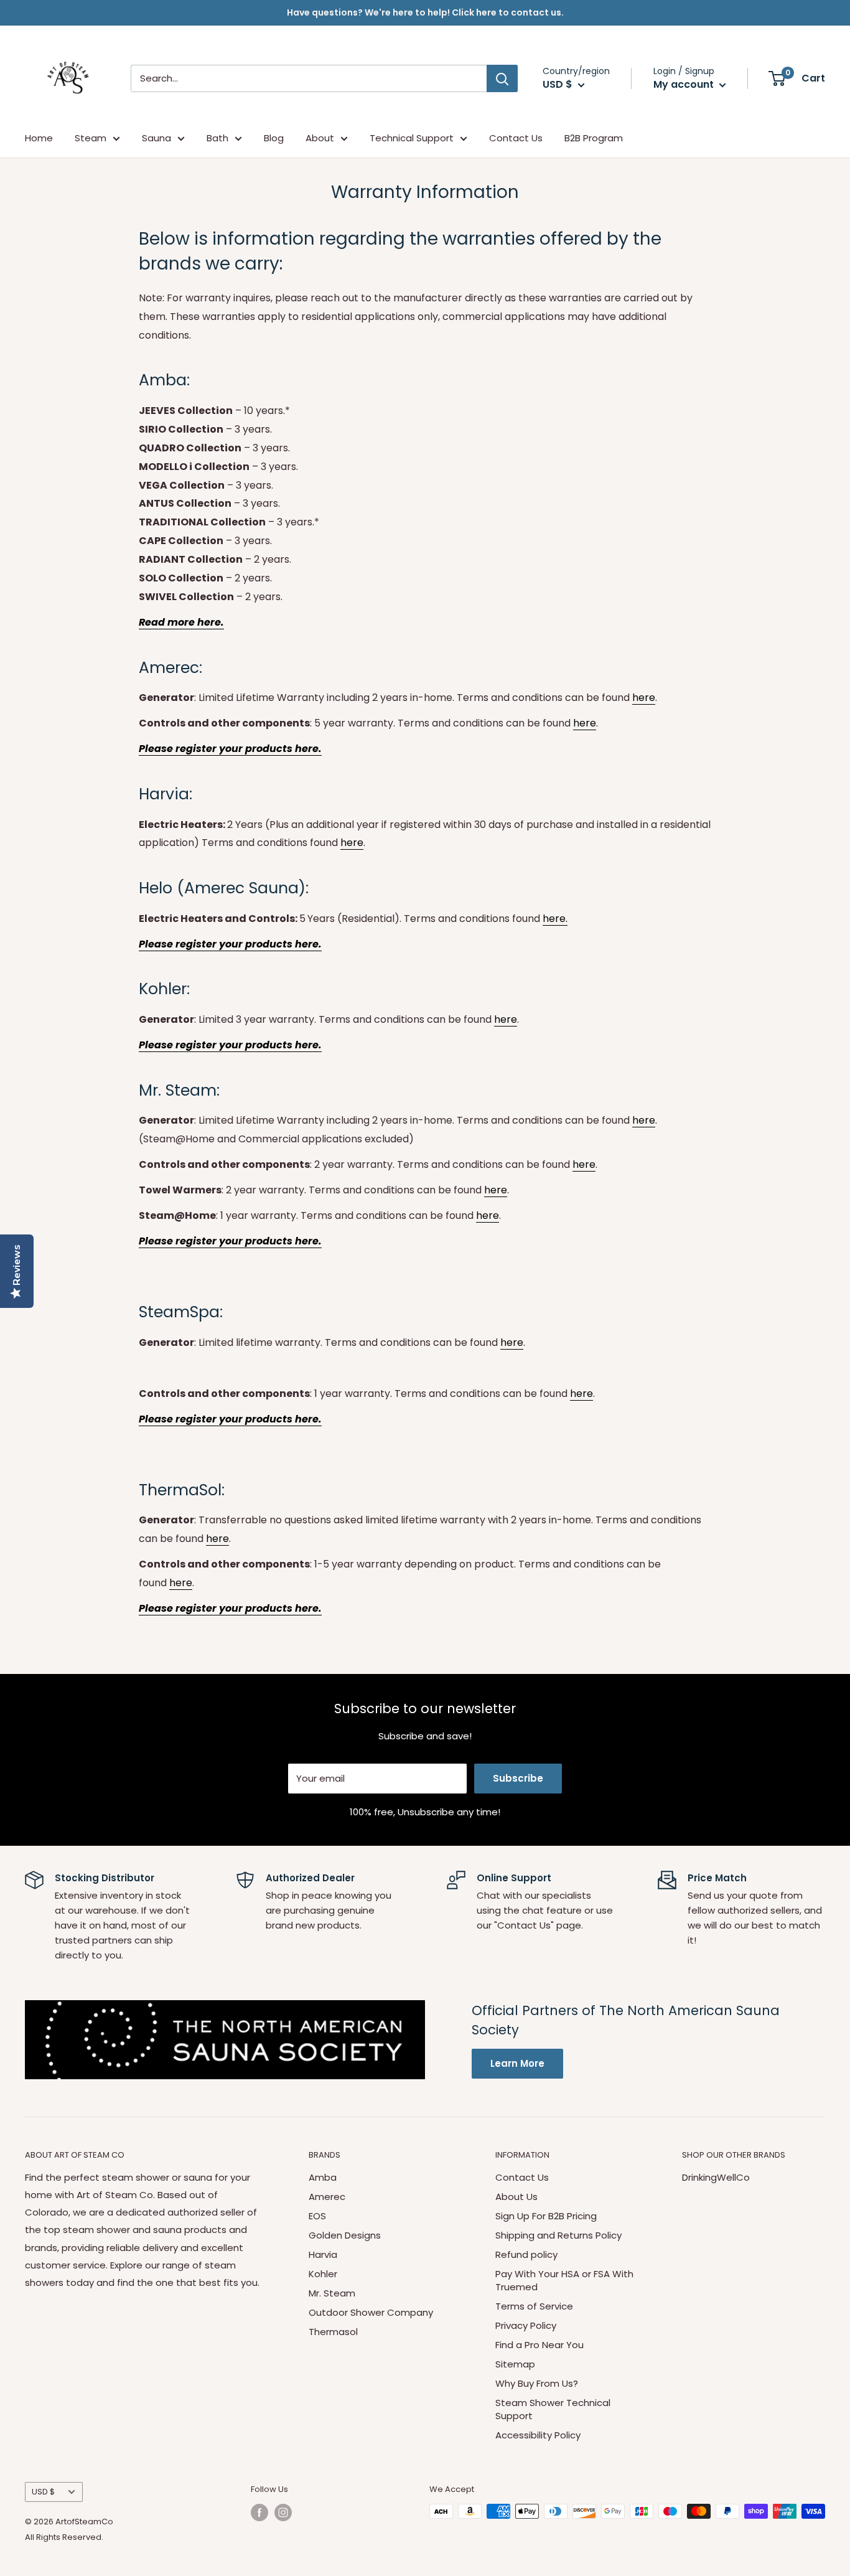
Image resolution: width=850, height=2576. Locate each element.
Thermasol (333, 2332)
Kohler (323, 2274)
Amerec (327, 2197)
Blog (274, 138)
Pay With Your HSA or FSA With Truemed (564, 2280)
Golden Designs (345, 2235)
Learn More (517, 2063)
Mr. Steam (332, 2293)
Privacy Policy (526, 2325)
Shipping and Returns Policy (558, 2235)
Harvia (323, 2254)
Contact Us (516, 138)
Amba (323, 2177)
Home (39, 138)
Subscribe (518, 1778)
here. (555, 919)
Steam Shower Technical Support (553, 2409)
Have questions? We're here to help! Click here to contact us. (425, 12)
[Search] (502, 78)
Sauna (156, 138)
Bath (217, 138)
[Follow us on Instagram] (283, 2513)
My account (685, 84)
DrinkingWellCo (716, 2177)
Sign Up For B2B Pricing (546, 2216)
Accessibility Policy (538, 2435)
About (320, 138)
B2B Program (594, 138)
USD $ (43, 2492)
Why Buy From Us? (537, 2383)
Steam (91, 138)
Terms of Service (534, 2306)
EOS (317, 2216)
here (644, 698)
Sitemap (515, 2364)
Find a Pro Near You (539, 2345)
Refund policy (526, 2254)
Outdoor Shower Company (371, 2312)
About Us (516, 2197)
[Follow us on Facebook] (259, 2513)
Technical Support (412, 138)
